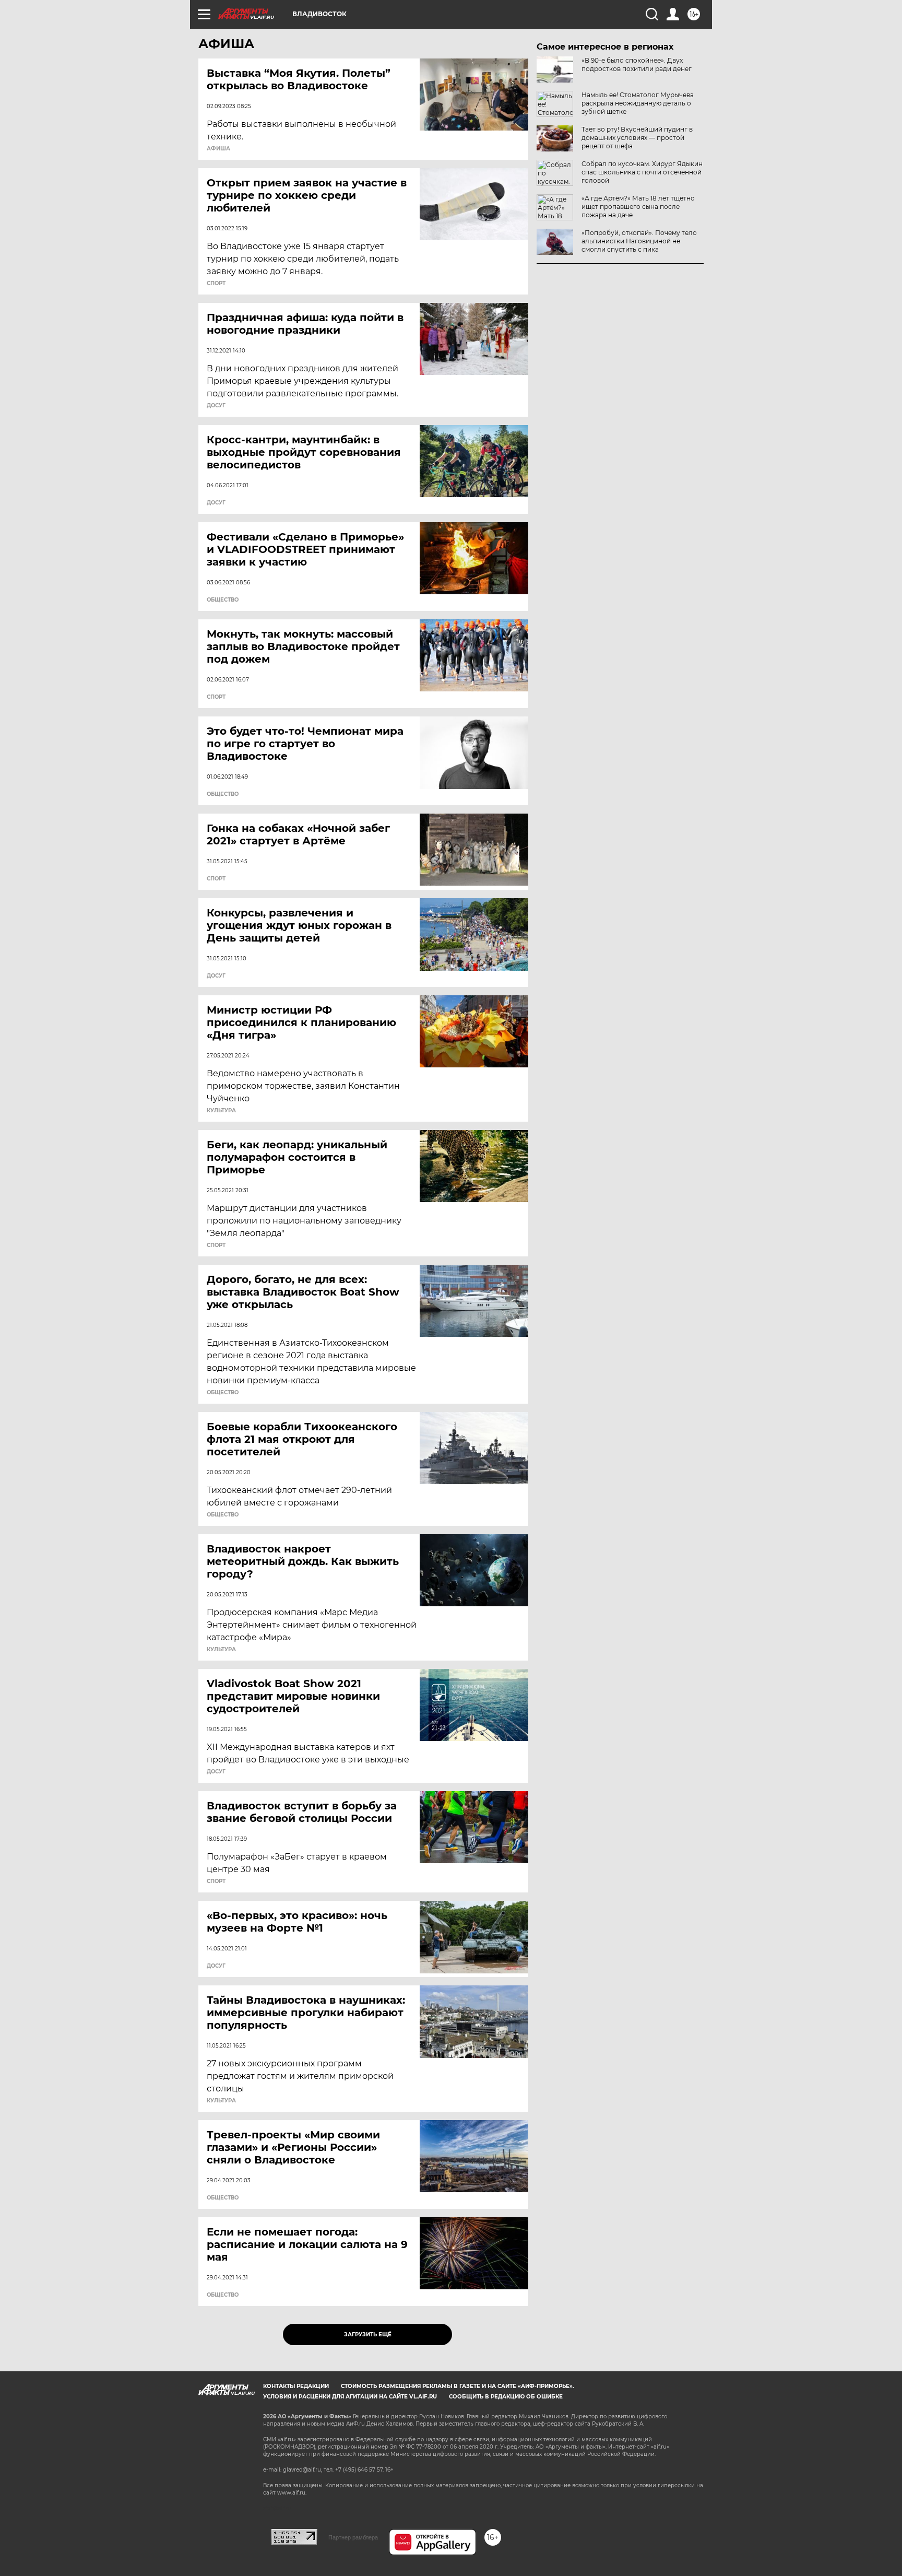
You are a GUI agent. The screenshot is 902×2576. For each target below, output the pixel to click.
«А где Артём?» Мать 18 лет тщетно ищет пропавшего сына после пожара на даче (638, 207)
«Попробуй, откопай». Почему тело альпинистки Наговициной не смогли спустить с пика (639, 241)
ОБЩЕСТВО (223, 600)
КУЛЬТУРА (221, 1111)
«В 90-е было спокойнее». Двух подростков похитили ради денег (637, 64)
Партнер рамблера (353, 2537)
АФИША (218, 149)
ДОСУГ (216, 406)
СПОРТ (216, 284)
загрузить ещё (368, 2334)
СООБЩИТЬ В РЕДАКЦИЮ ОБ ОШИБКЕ (506, 2397)
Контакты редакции (296, 2386)
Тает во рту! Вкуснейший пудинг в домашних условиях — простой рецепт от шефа (637, 138)
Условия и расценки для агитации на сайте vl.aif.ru (350, 2397)
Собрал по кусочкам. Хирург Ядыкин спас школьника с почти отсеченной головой (642, 172)
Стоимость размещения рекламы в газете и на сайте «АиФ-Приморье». (458, 2386)
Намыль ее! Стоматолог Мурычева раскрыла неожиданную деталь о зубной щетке (638, 103)
